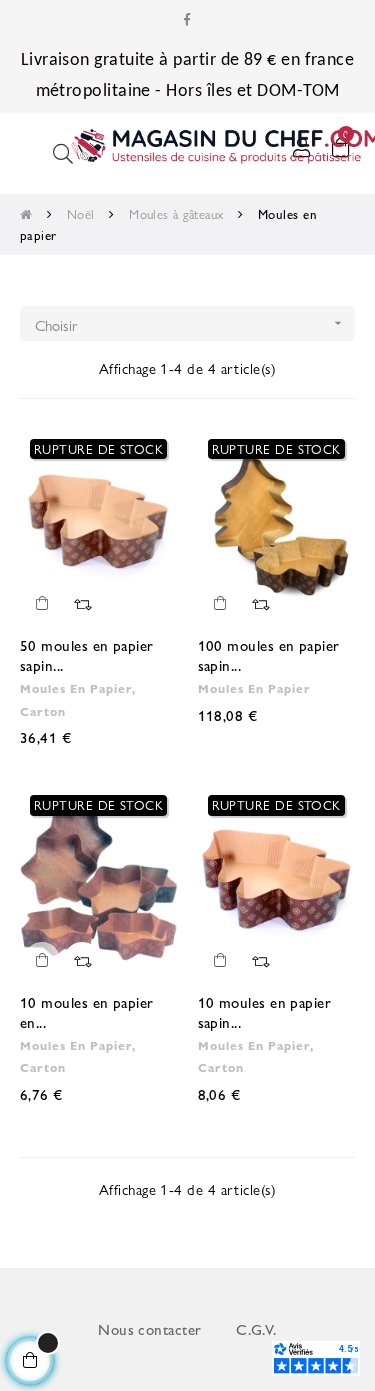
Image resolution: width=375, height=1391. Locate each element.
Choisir (190, 324)
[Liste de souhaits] (151, 456)
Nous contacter (149, 1329)
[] (42, 603)
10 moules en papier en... (87, 1011)
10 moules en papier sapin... (265, 1011)
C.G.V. (256, 1329)
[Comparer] (82, 603)
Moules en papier (254, 688)
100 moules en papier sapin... (269, 654)
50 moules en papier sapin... (87, 654)
